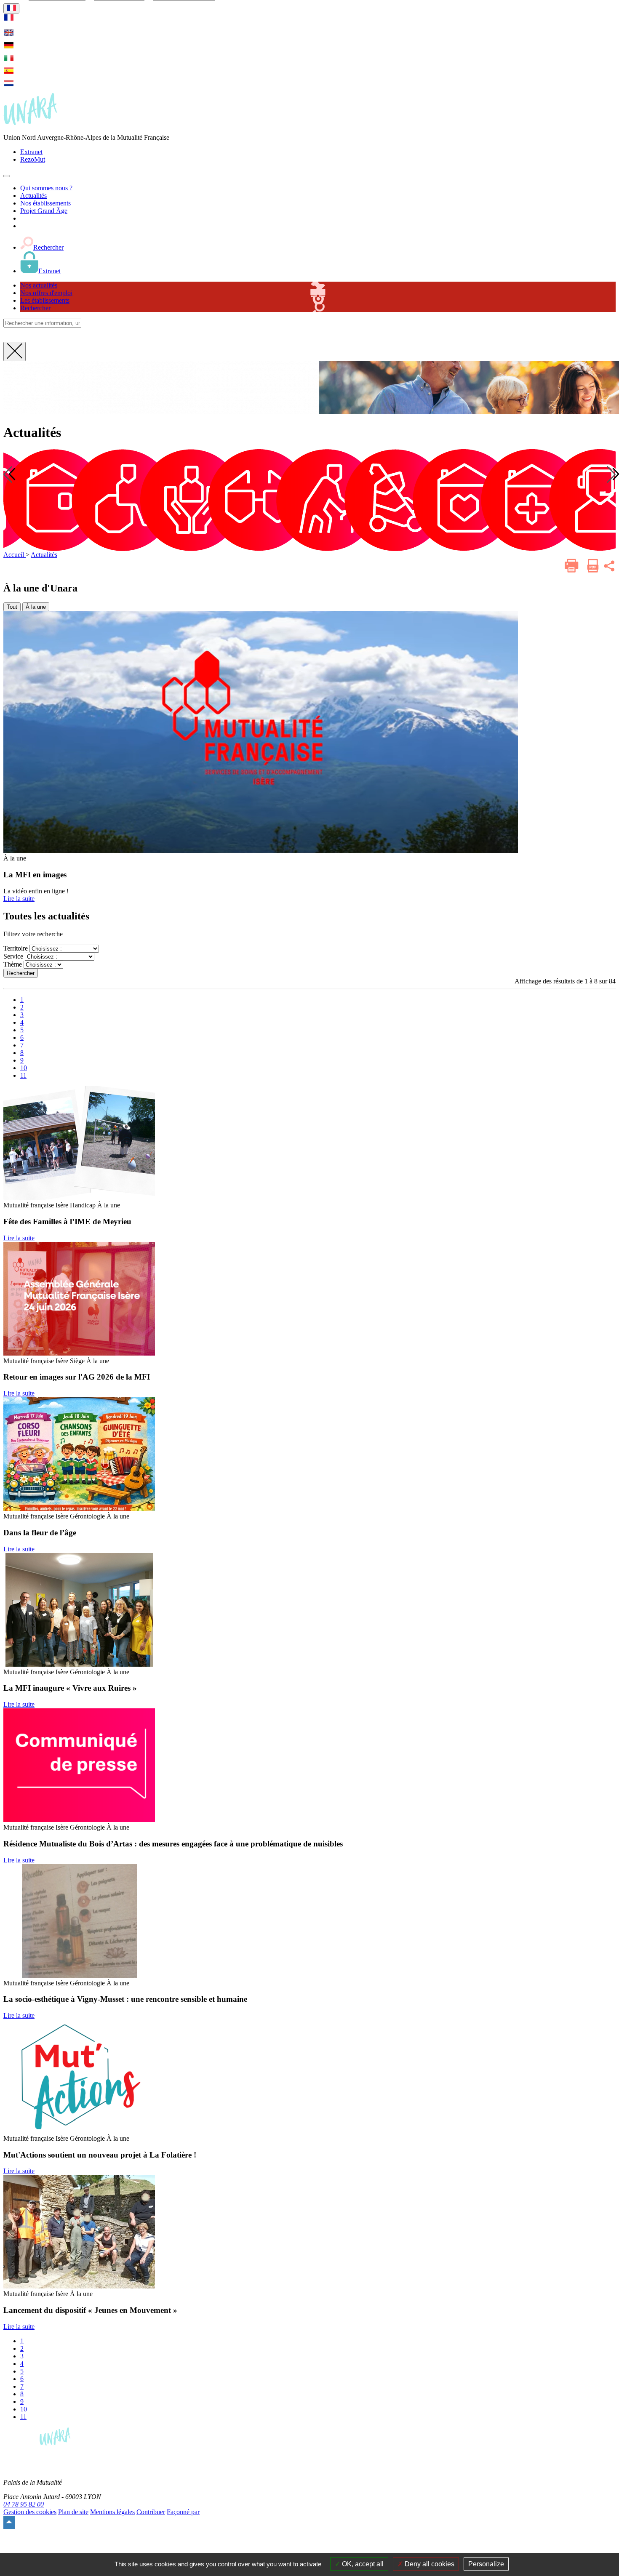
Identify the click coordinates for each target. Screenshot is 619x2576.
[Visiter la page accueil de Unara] (30, 123)
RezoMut (33, 159)
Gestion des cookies (30, 2512)
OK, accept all (362, 2564)
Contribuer (151, 2512)
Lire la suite (19, 899)
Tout (12, 607)
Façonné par (183, 2512)
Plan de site (73, 2512)
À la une (36, 607)
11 (23, 1075)
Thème (13, 964)
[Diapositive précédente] (8, 474)
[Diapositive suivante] (611, 474)
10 (24, 1068)
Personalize (486, 2564)
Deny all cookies (429, 2564)
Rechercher (21, 973)
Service (13, 956)
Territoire (16, 948)
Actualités (44, 555)
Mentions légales (112, 2512)
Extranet (31, 152)
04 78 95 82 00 (24, 2504)
